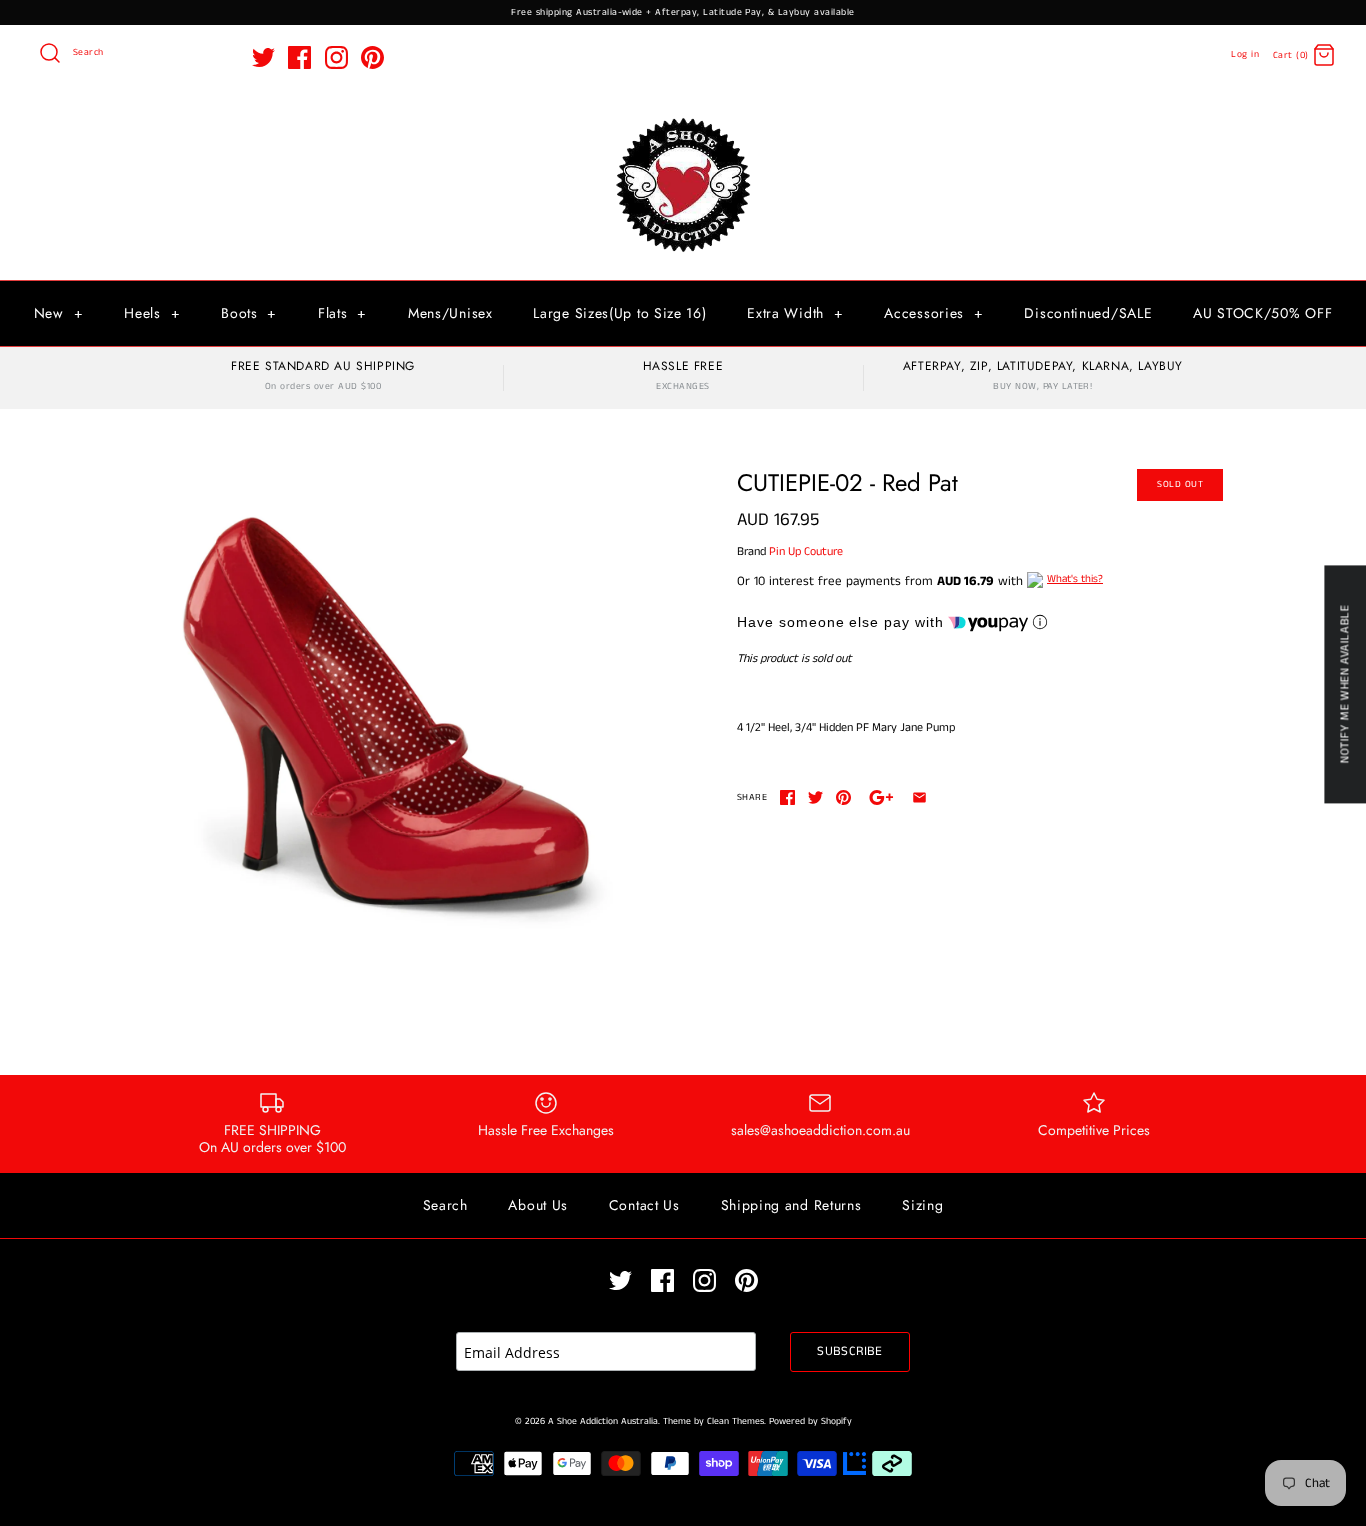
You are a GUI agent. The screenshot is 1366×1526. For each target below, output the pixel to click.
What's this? (1075, 579)
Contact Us (644, 1205)
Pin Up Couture (806, 551)
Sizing (922, 1205)
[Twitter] (263, 57)
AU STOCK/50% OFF (1262, 313)
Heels (152, 313)
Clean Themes (735, 1421)
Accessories (933, 313)
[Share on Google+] (881, 797)
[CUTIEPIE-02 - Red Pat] (386, 712)
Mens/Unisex (450, 313)
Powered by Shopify (810, 1421)
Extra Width (795, 313)
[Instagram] (336, 57)
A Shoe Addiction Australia (603, 1421)
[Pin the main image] (843, 797)
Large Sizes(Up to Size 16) (619, 313)
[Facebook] (299, 57)
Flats (342, 313)
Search (445, 1205)
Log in (1245, 54)
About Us (538, 1205)
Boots (249, 313)
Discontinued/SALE (1088, 313)
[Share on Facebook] (787, 797)
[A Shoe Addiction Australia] (683, 119)
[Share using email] (919, 797)
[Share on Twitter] (815, 797)
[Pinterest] (372, 57)
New (59, 313)
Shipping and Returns (791, 1205)
